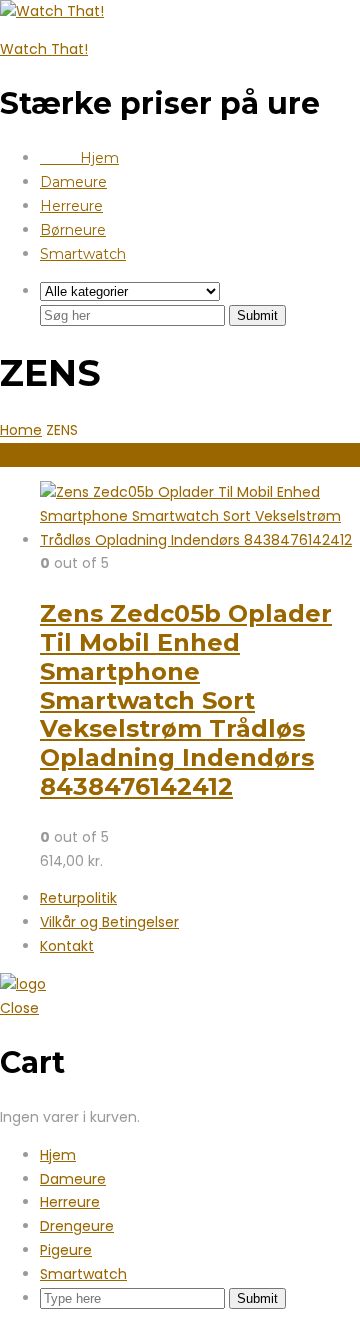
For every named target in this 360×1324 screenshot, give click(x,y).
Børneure (73, 230)
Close (19, 1008)
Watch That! (44, 49)
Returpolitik (78, 898)
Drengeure (77, 1226)
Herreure (71, 206)
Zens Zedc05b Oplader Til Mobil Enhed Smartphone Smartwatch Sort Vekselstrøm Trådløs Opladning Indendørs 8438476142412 (186, 700)
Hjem (79, 158)
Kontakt (67, 946)
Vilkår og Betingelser (109, 922)
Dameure (73, 182)
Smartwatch (83, 254)
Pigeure (66, 1250)
